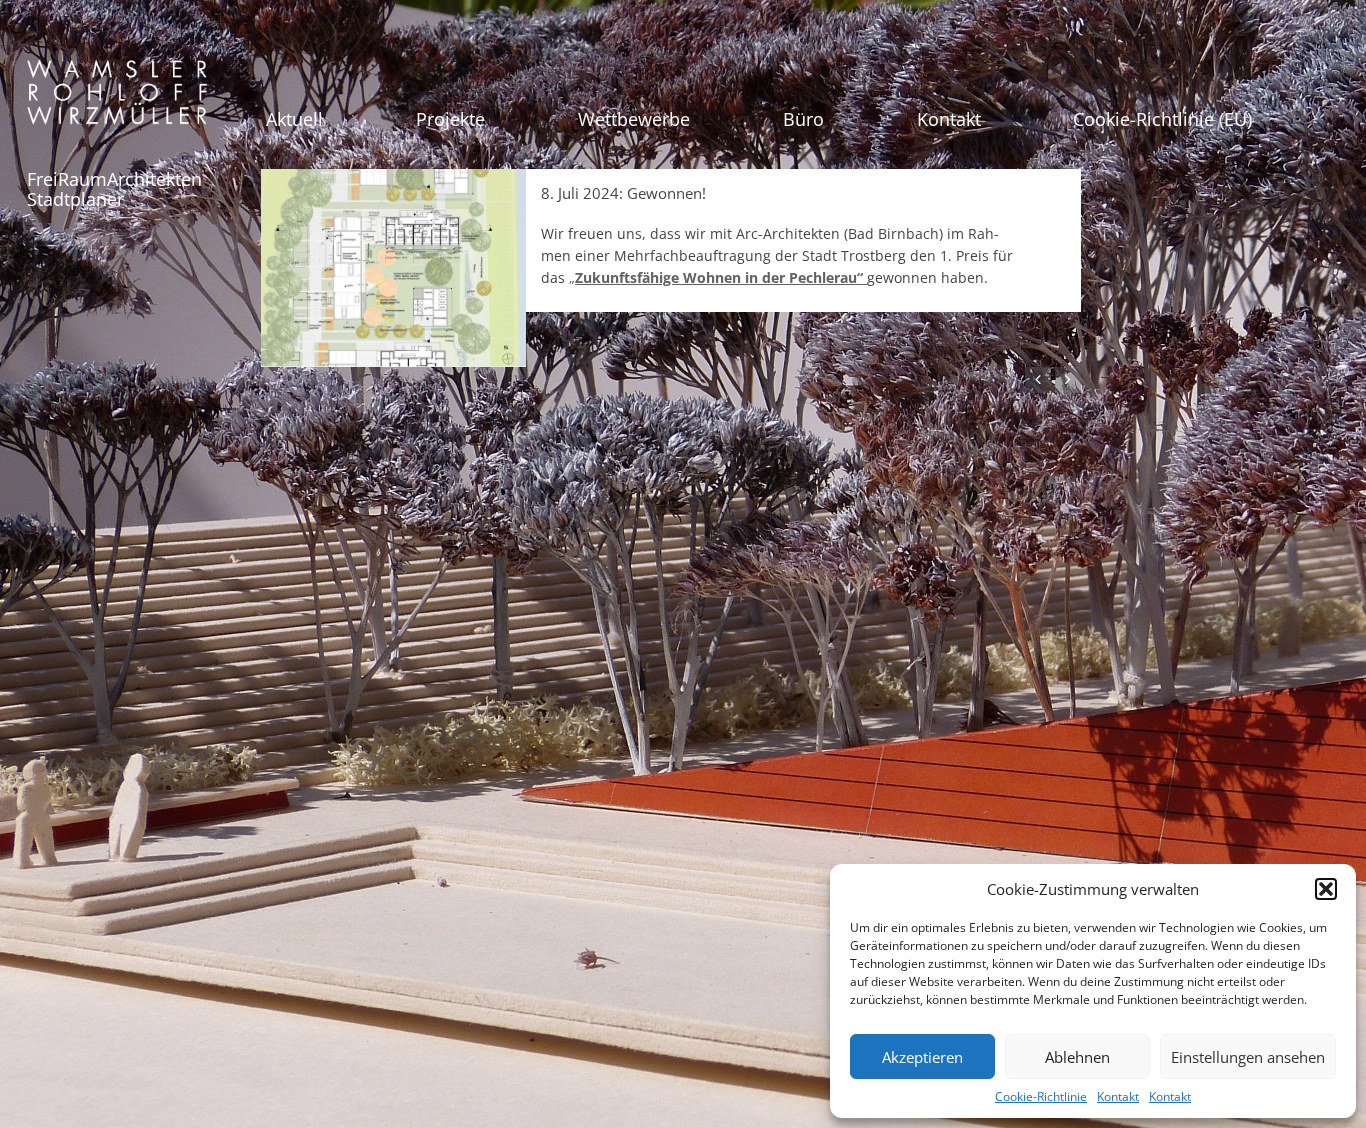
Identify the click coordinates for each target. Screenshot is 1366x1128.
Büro (803, 119)
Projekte (450, 119)
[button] (1326, 889)
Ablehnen (1077, 1057)
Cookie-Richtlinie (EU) (1162, 119)
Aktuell (294, 119)
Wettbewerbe (634, 119)
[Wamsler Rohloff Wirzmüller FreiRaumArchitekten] (117, 99)
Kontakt (1118, 1096)
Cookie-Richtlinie (1041, 1096)
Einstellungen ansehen (1248, 1057)
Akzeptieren (922, 1057)
